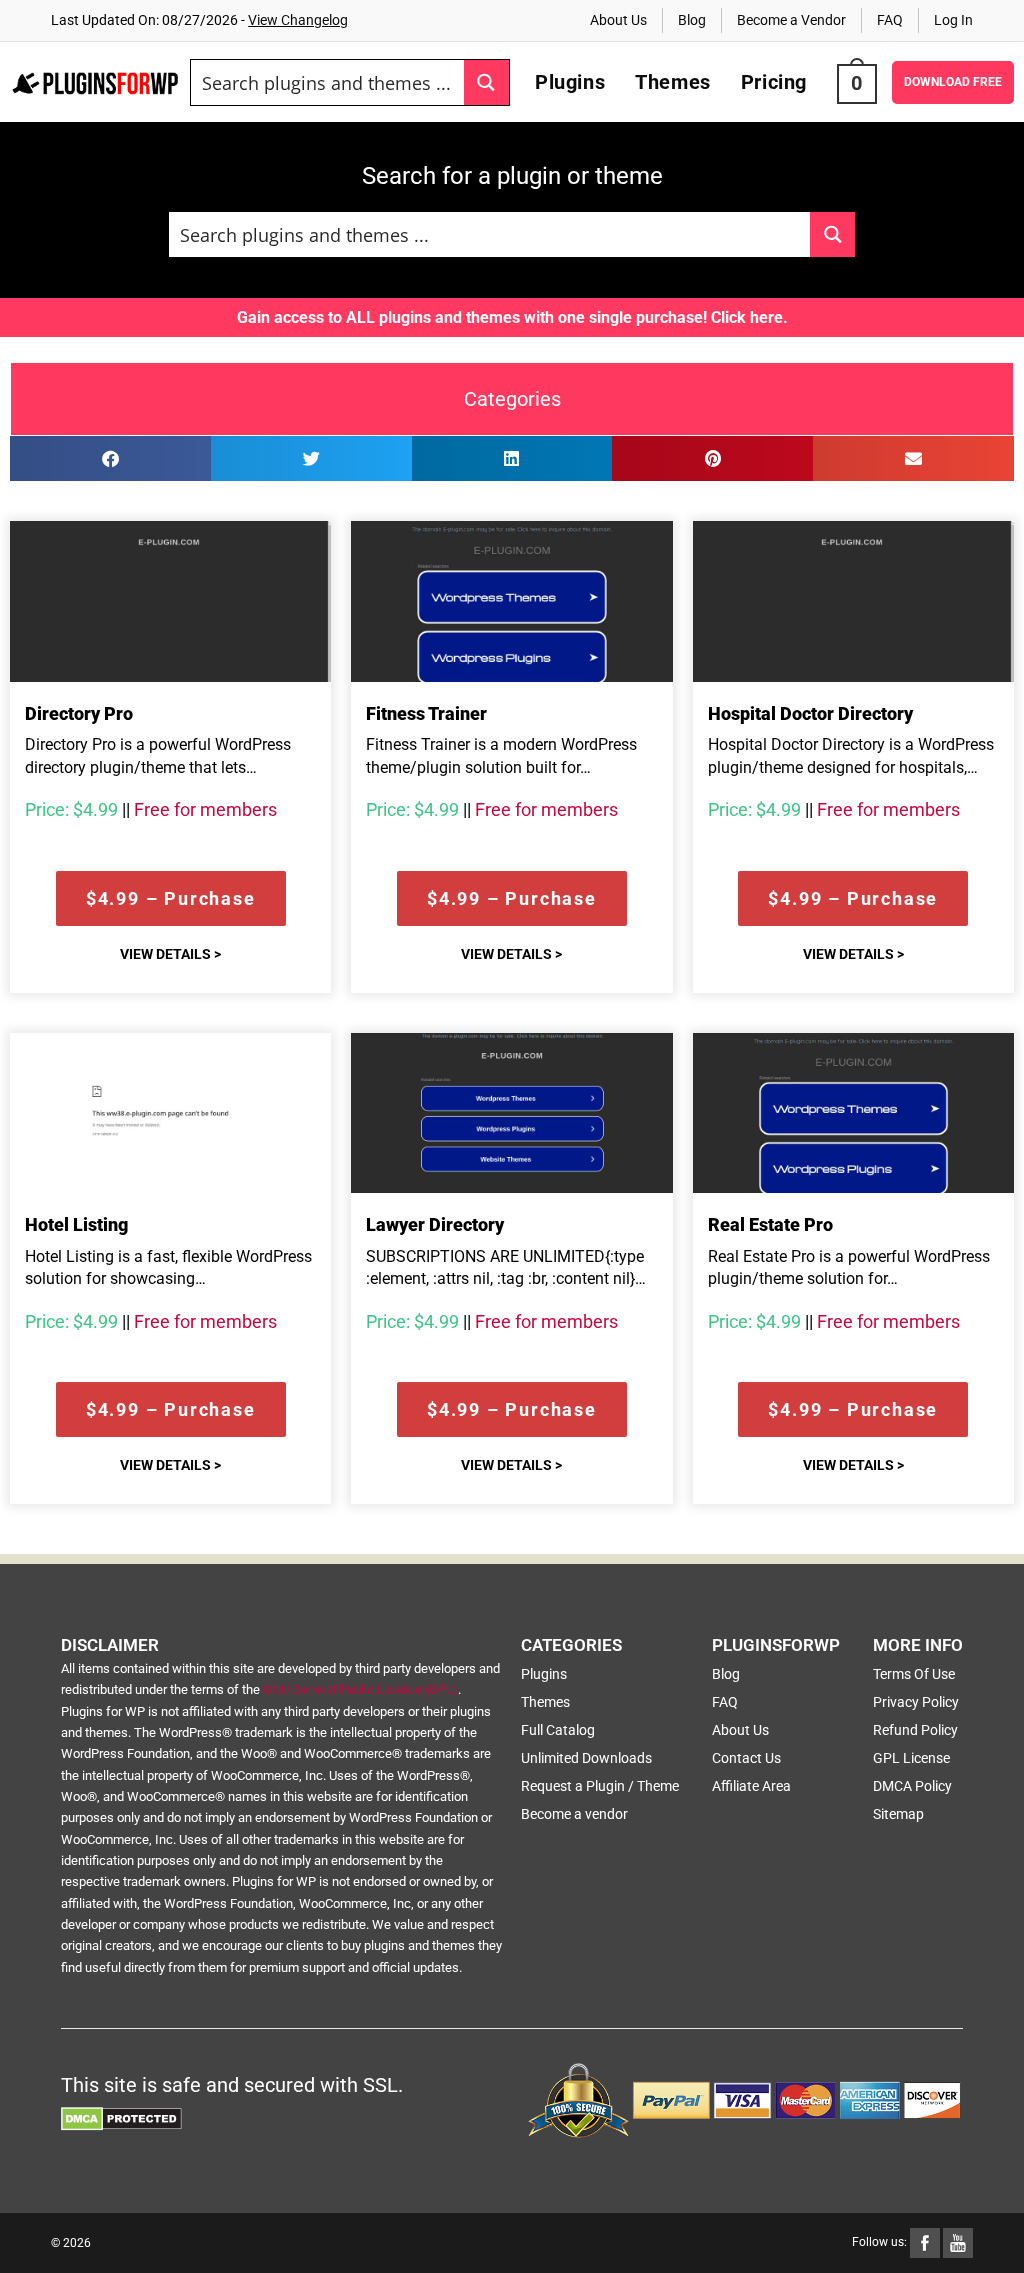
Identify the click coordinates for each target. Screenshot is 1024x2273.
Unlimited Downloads (586, 1758)
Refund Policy (915, 1730)
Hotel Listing (76, 1224)
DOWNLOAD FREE (953, 82)
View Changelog (298, 20)
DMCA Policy (912, 1786)
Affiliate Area (751, 1786)
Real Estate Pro (770, 1224)
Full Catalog (558, 1730)
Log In (953, 20)
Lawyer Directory (435, 1224)
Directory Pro (79, 713)
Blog (692, 20)
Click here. (749, 317)
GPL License (911, 1758)
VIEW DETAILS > (170, 954)
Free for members (205, 809)
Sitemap (898, 1814)
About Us (618, 20)
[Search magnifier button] (486, 82)
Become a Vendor (791, 20)
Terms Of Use (914, 1674)
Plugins (544, 1674)
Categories (512, 399)
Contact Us (746, 1758)
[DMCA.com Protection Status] (121, 2117)
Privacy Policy (916, 1702)
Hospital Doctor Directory (810, 713)
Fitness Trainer (426, 713)
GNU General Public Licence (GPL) (360, 1689)
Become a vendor (574, 1814)
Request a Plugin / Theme (600, 1786)
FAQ (890, 20)
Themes (545, 1702)
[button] (110, 458)
